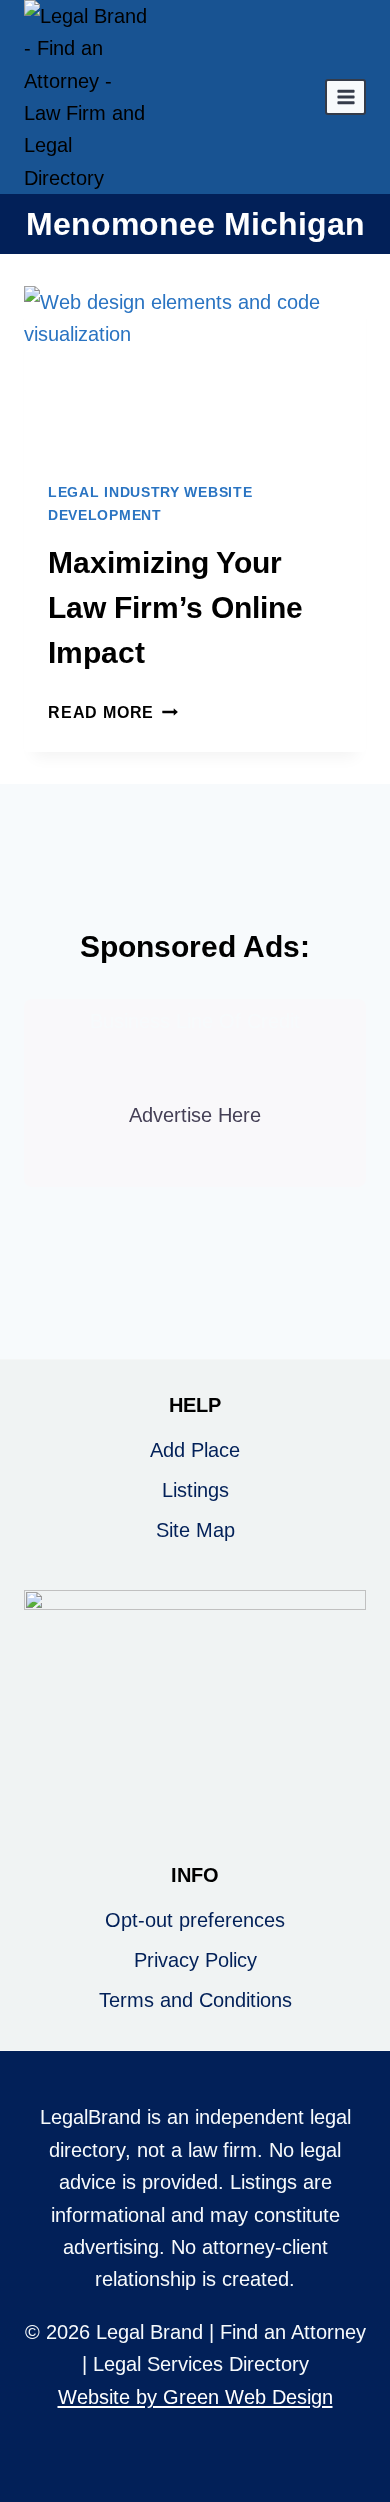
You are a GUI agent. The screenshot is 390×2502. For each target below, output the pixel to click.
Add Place (195, 1450)
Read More (113, 712)
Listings (195, 1490)
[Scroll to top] (361, 2420)
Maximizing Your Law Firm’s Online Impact (175, 607)
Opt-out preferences (195, 1920)
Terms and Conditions (195, 2000)
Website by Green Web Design (195, 2397)
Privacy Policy (195, 1960)
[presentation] (195, 371)
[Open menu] (345, 96)
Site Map (195, 1530)
